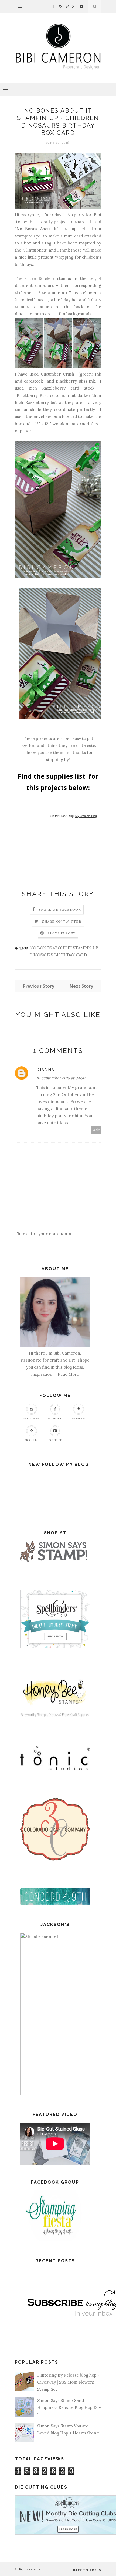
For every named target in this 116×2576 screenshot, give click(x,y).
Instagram (31, 1418)
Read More (68, 1374)
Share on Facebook (60, 910)
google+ (31, 1440)
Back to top (85, 2570)
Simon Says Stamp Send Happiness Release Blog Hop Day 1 (69, 2408)
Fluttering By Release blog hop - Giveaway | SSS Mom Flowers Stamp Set (68, 2382)
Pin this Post (62, 933)
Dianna (45, 1069)
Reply (96, 1130)
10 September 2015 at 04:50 (61, 1078)
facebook (55, 1418)
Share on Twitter (62, 921)
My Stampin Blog (86, 816)
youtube (55, 1440)
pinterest (78, 1418)
